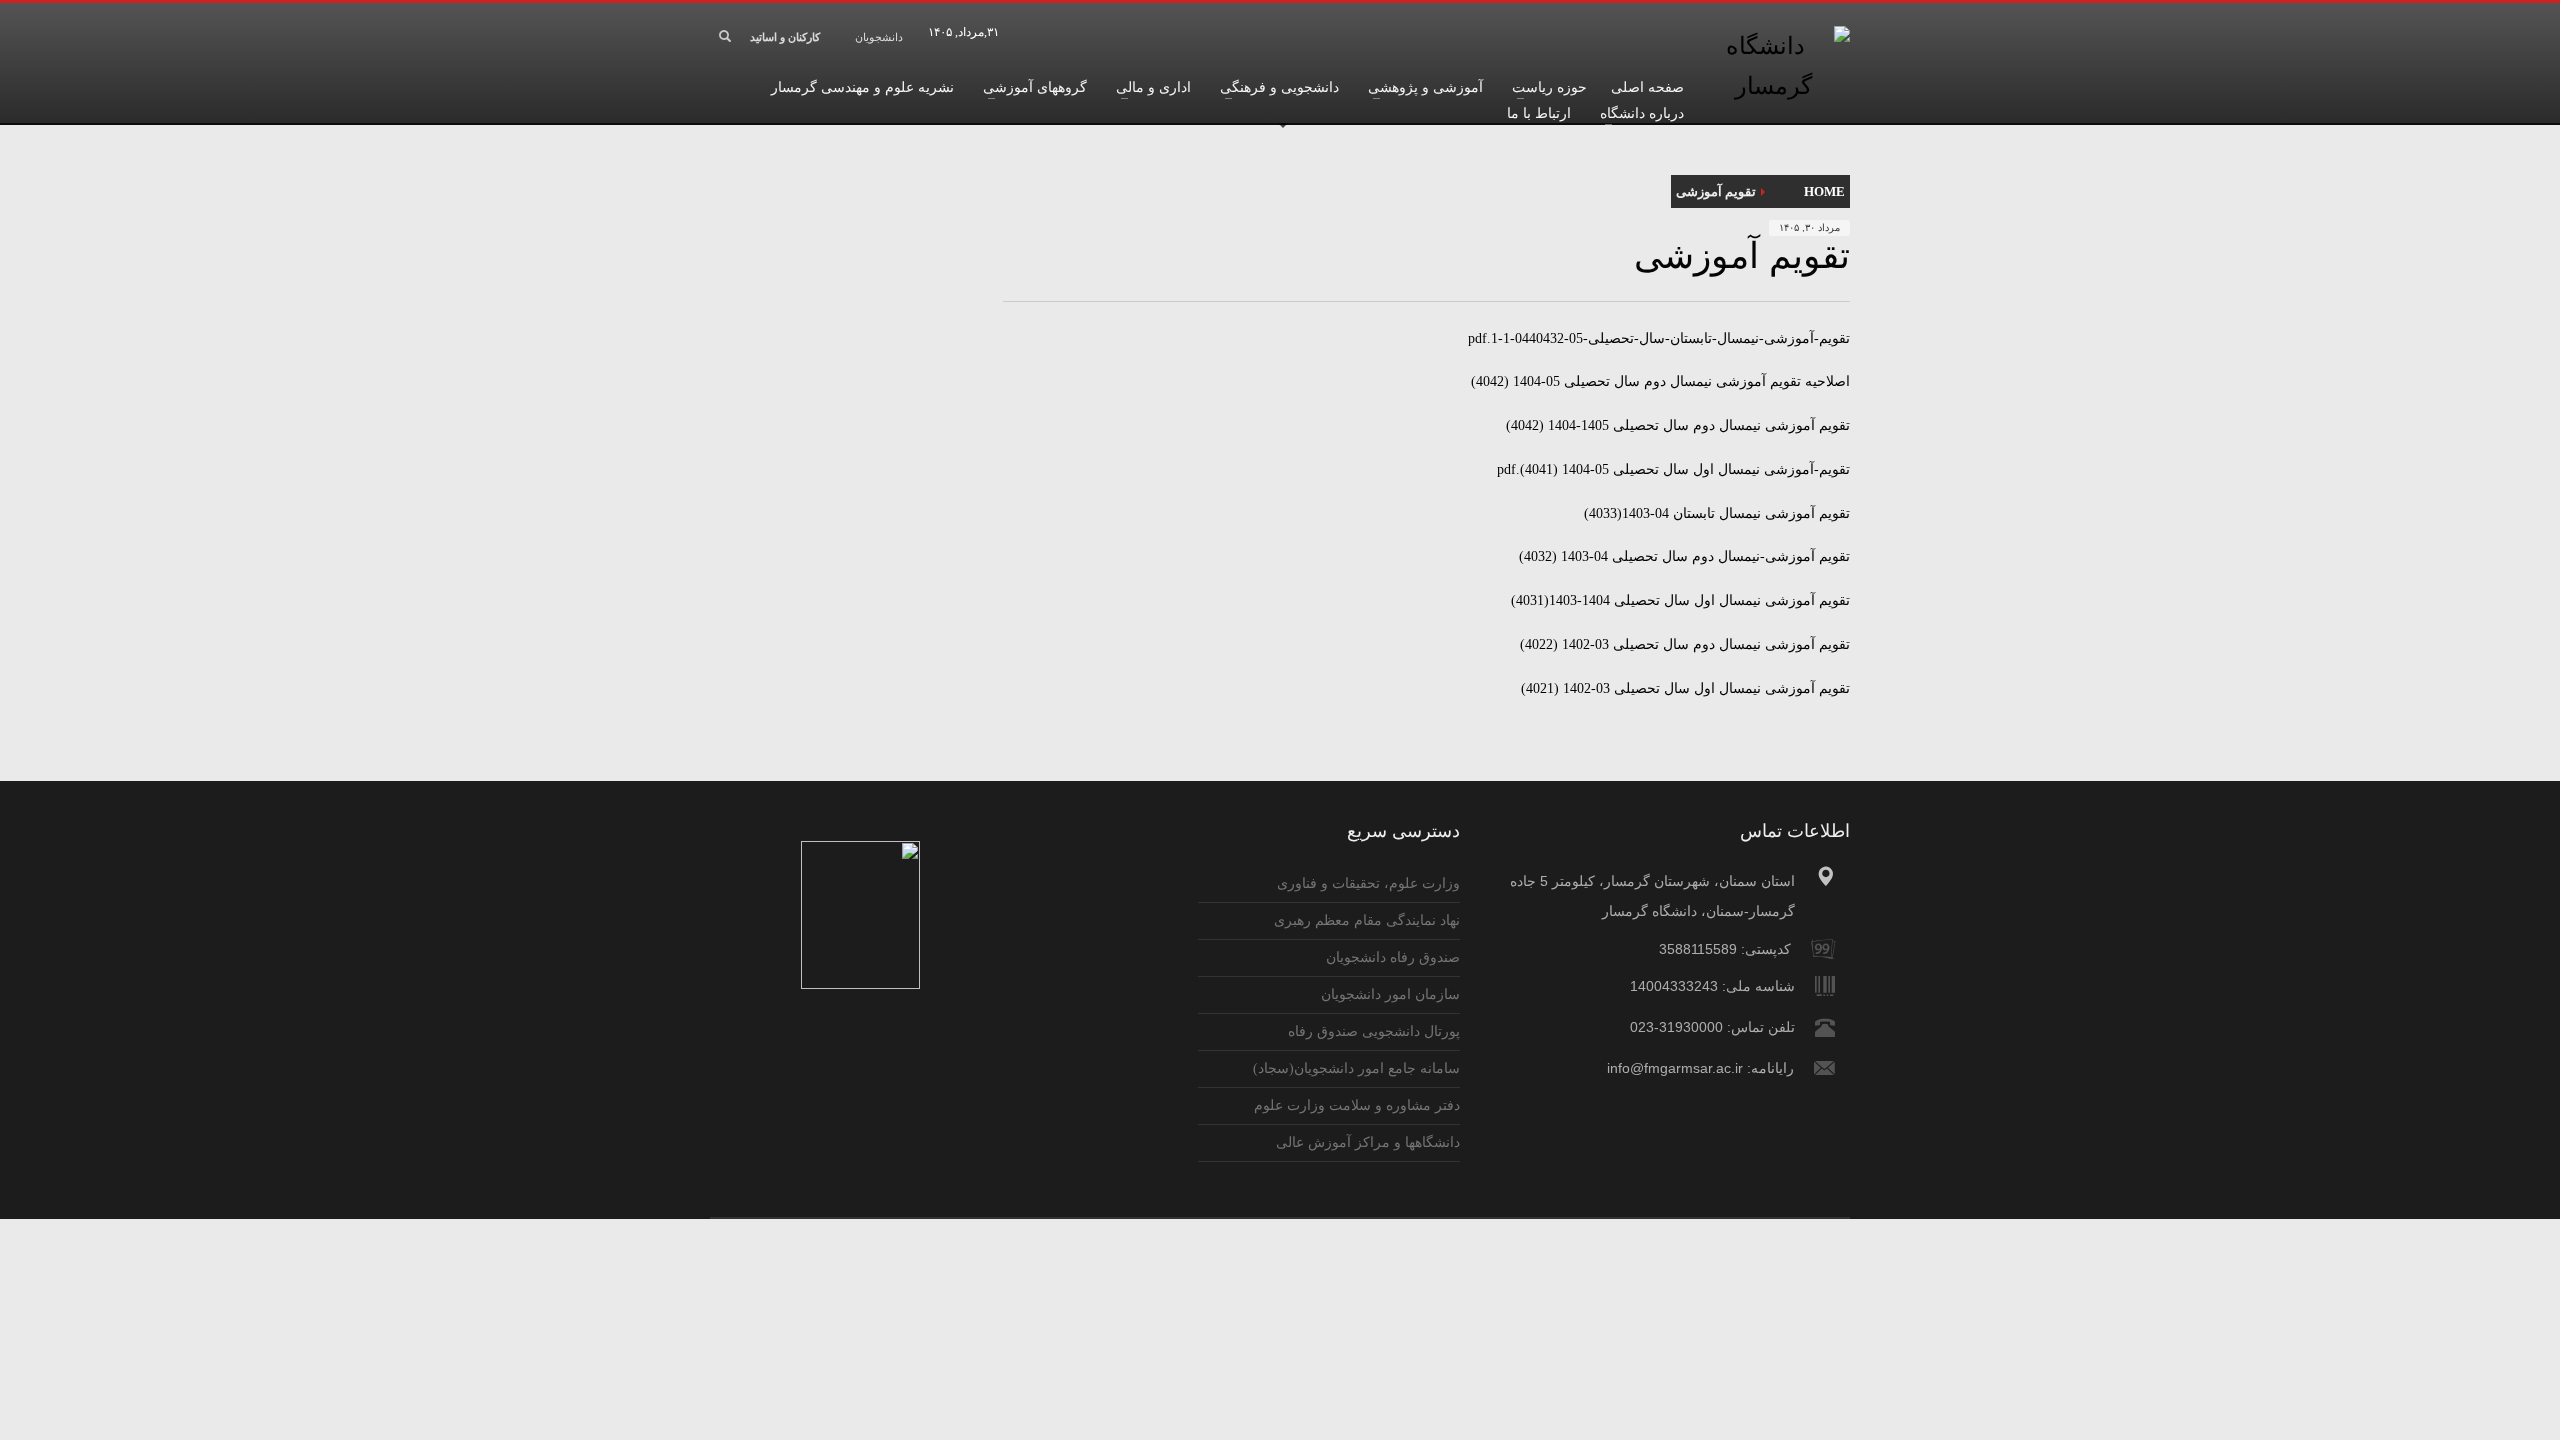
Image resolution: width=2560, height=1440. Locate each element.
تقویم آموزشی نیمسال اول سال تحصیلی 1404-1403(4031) (1680, 600)
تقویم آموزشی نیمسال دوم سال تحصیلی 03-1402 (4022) (1685, 644)
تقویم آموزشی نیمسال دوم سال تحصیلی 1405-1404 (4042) (1678, 425)
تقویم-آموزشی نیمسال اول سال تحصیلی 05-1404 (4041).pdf (1673, 469)
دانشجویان (879, 37)
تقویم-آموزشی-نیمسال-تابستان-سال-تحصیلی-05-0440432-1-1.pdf (1659, 338)
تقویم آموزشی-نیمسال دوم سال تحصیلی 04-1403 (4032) (1684, 556)
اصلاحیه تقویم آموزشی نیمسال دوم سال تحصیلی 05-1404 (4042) (1660, 381)
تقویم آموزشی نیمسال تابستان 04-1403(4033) (1717, 513)
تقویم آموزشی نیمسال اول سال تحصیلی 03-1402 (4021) (1685, 688)
